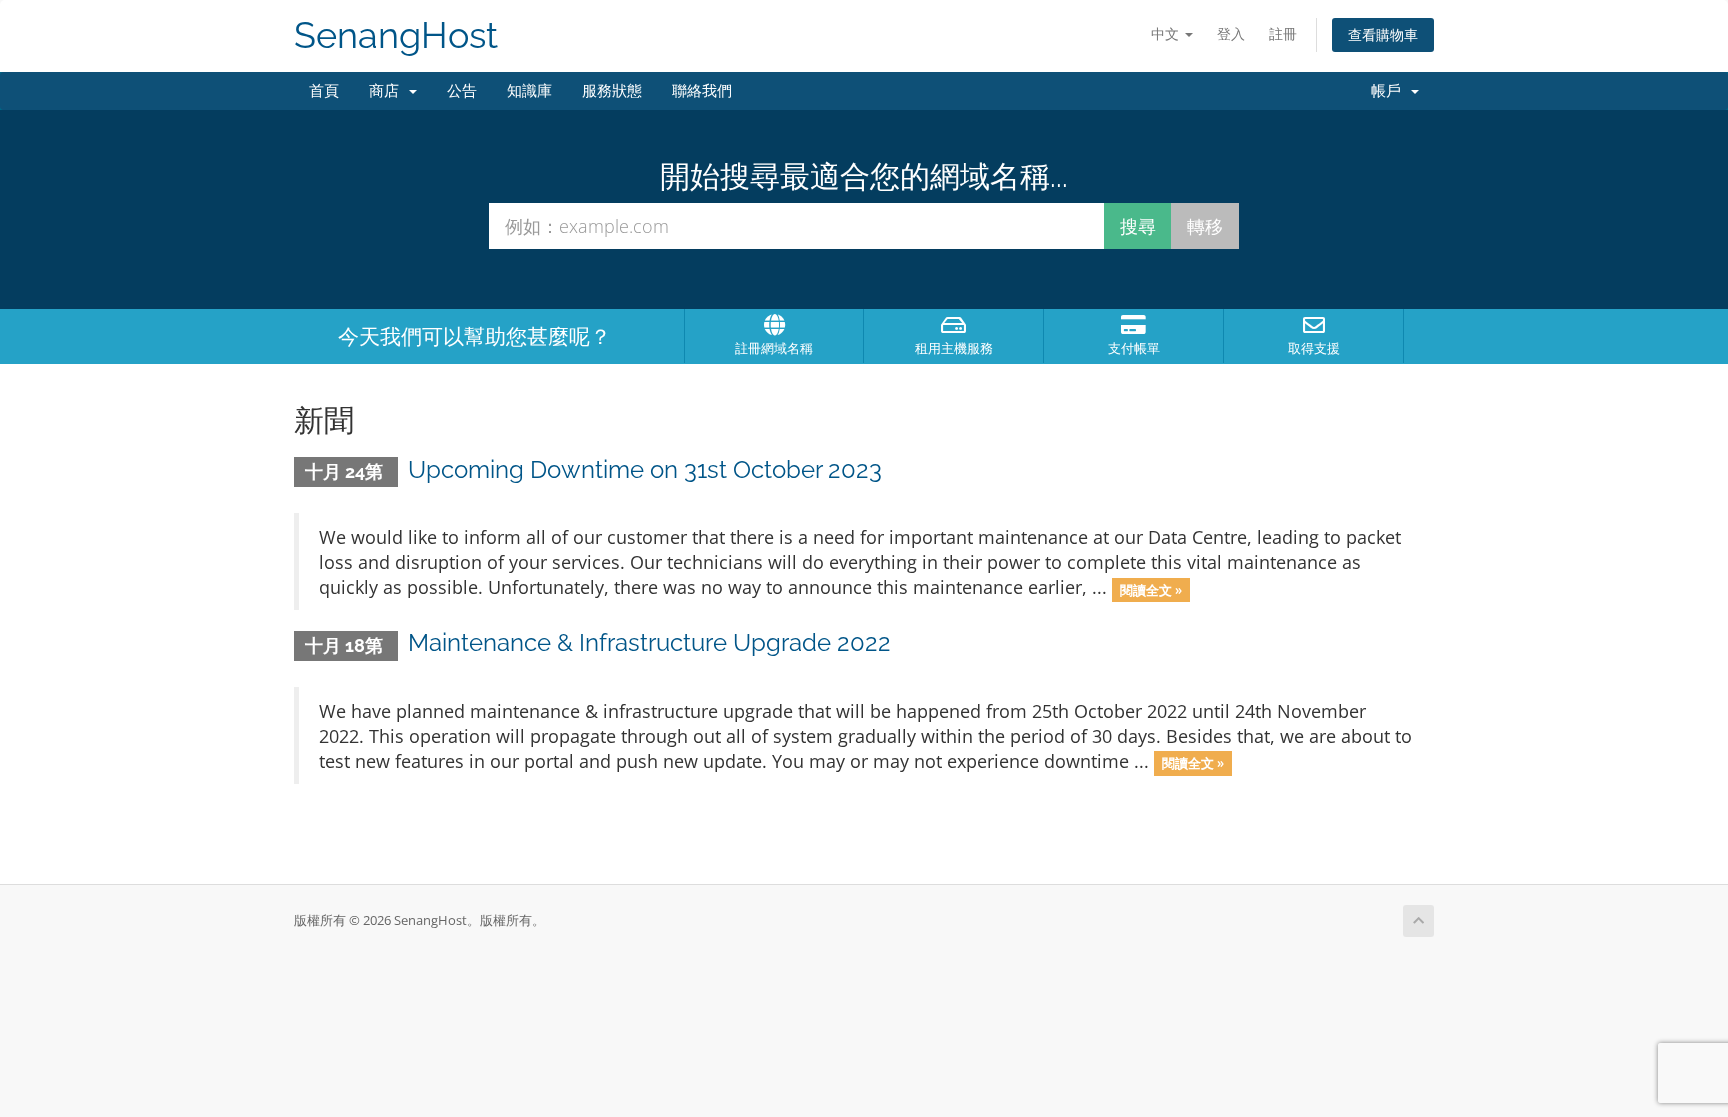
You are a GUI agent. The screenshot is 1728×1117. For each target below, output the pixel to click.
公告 (462, 91)
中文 (1167, 33)
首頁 (324, 91)
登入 (1231, 33)
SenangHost (396, 35)
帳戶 (1390, 91)
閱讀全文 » (1151, 589)
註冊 (1283, 33)
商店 (388, 91)
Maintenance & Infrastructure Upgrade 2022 (649, 642)
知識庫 (529, 91)
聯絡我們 (702, 91)
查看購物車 (1383, 34)
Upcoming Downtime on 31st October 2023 (645, 469)
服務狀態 (612, 91)
